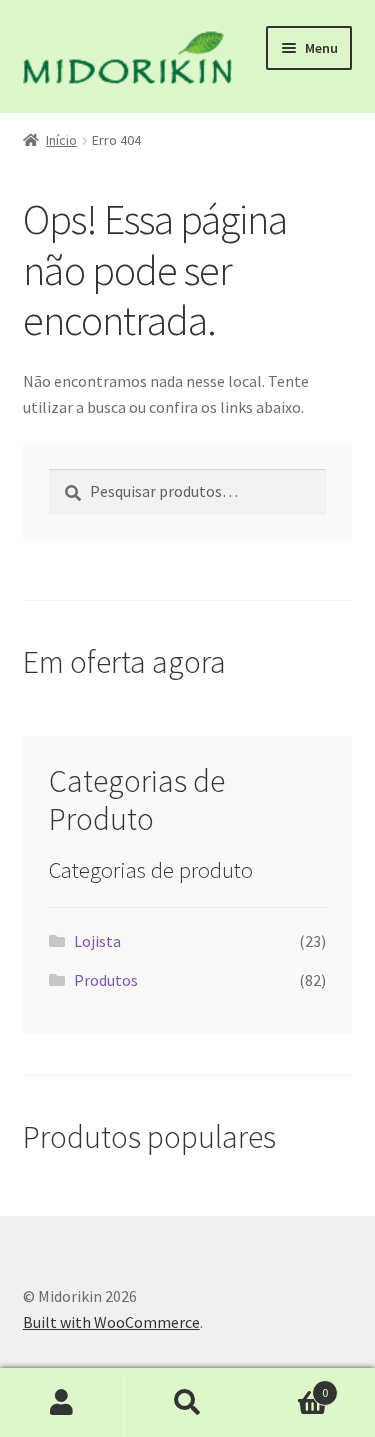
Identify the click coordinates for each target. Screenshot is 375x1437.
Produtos (106, 980)
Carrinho (289, 1385)
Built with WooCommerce (111, 1322)
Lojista (97, 941)
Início (61, 140)
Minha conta (62, 1403)
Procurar (187, 1403)
